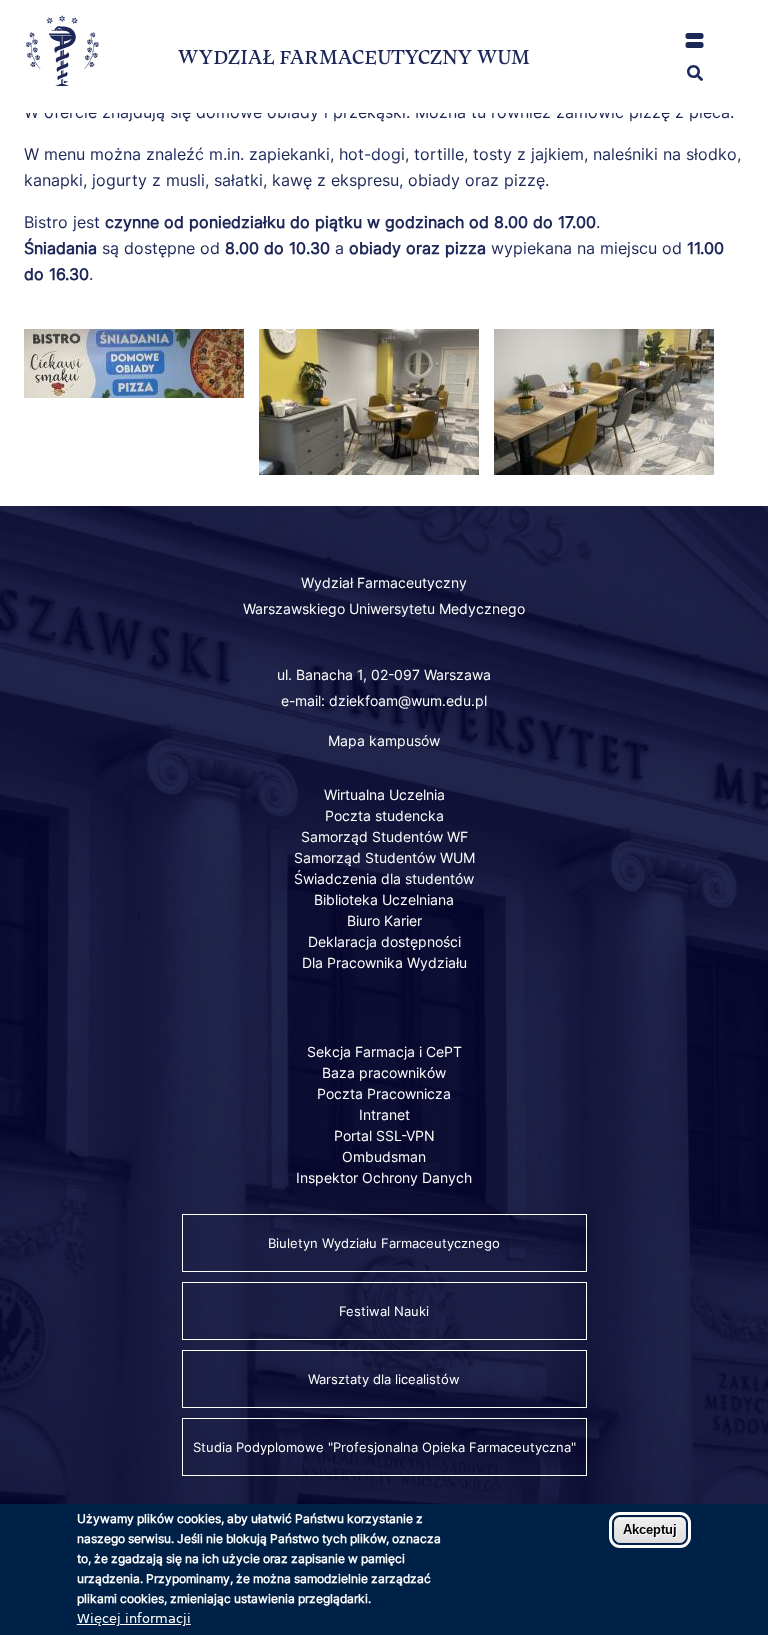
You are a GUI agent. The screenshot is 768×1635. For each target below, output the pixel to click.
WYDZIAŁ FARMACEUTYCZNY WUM (354, 57)
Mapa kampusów (384, 740)
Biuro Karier (384, 920)
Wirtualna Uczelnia (384, 794)
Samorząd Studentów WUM (384, 857)
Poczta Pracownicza (384, 1093)
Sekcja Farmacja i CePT (384, 1051)
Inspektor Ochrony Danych (384, 1177)
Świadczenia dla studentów (384, 878)
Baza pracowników (384, 1072)
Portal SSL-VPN (384, 1135)
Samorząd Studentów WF (384, 836)
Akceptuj (650, 1529)
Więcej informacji (134, 1618)
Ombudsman (384, 1156)
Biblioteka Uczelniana (384, 899)
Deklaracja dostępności (384, 941)
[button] (694, 40)
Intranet (384, 1114)
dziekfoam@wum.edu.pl (408, 700)
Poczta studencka (384, 815)
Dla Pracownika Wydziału (384, 962)
